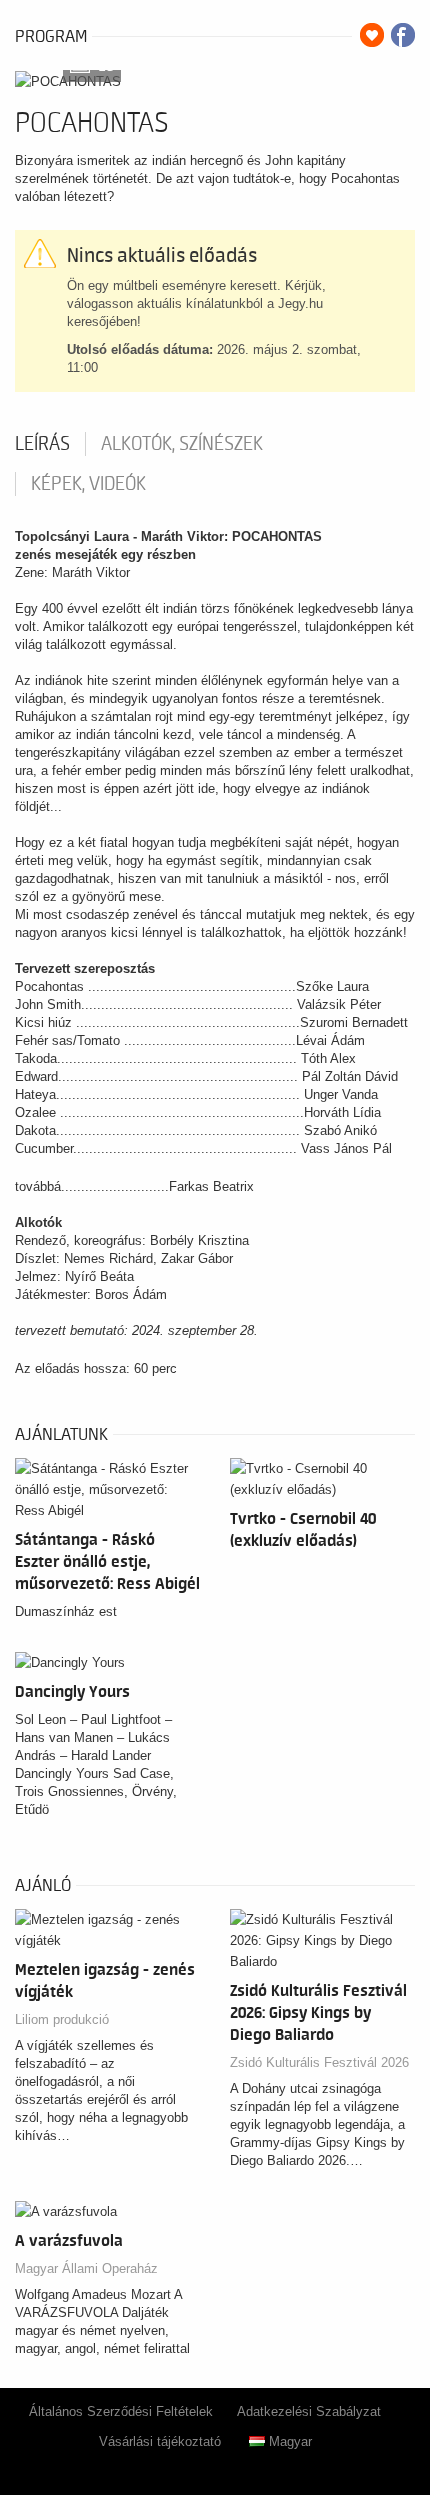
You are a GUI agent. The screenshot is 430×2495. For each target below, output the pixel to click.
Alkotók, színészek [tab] (182, 444)
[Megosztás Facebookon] (403, 35)
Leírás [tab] (42, 444)
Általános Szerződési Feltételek (121, 2411)
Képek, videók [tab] (88, 484)
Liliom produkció (62, 2019)
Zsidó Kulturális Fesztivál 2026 (319, 2062)
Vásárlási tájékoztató (160, 2441)
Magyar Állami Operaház (86, 2268)
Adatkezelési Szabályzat (309, 2411)
